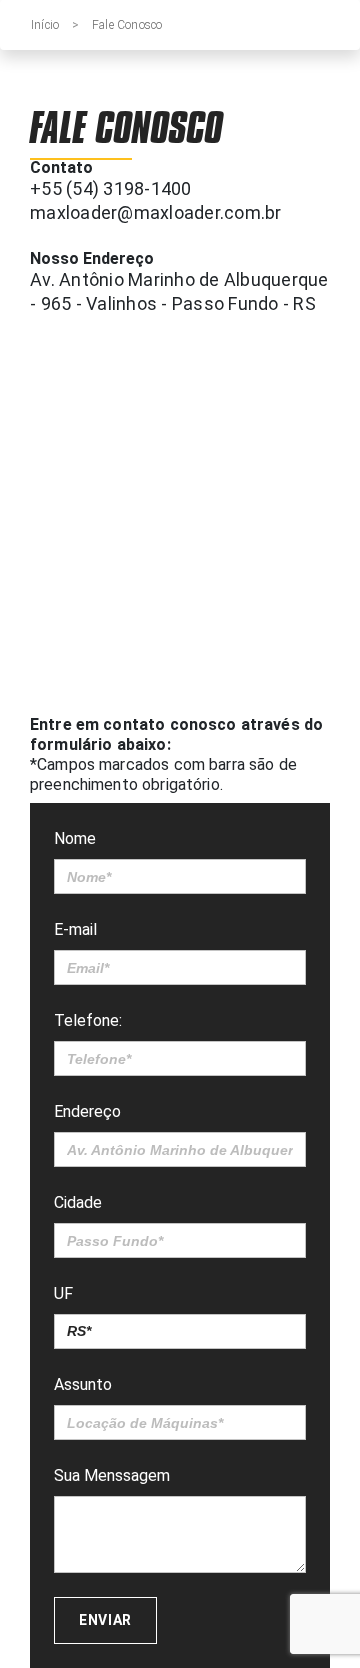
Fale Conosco (127, 25)
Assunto (83, 1384)
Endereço (87, 1111)
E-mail (75, 929)
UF (63, 1293)
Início (45, 25)
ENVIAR (105, 1620)
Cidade (78, 1202)
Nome (75, 838)
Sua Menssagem (112, 1475)
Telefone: (88, 1020)
